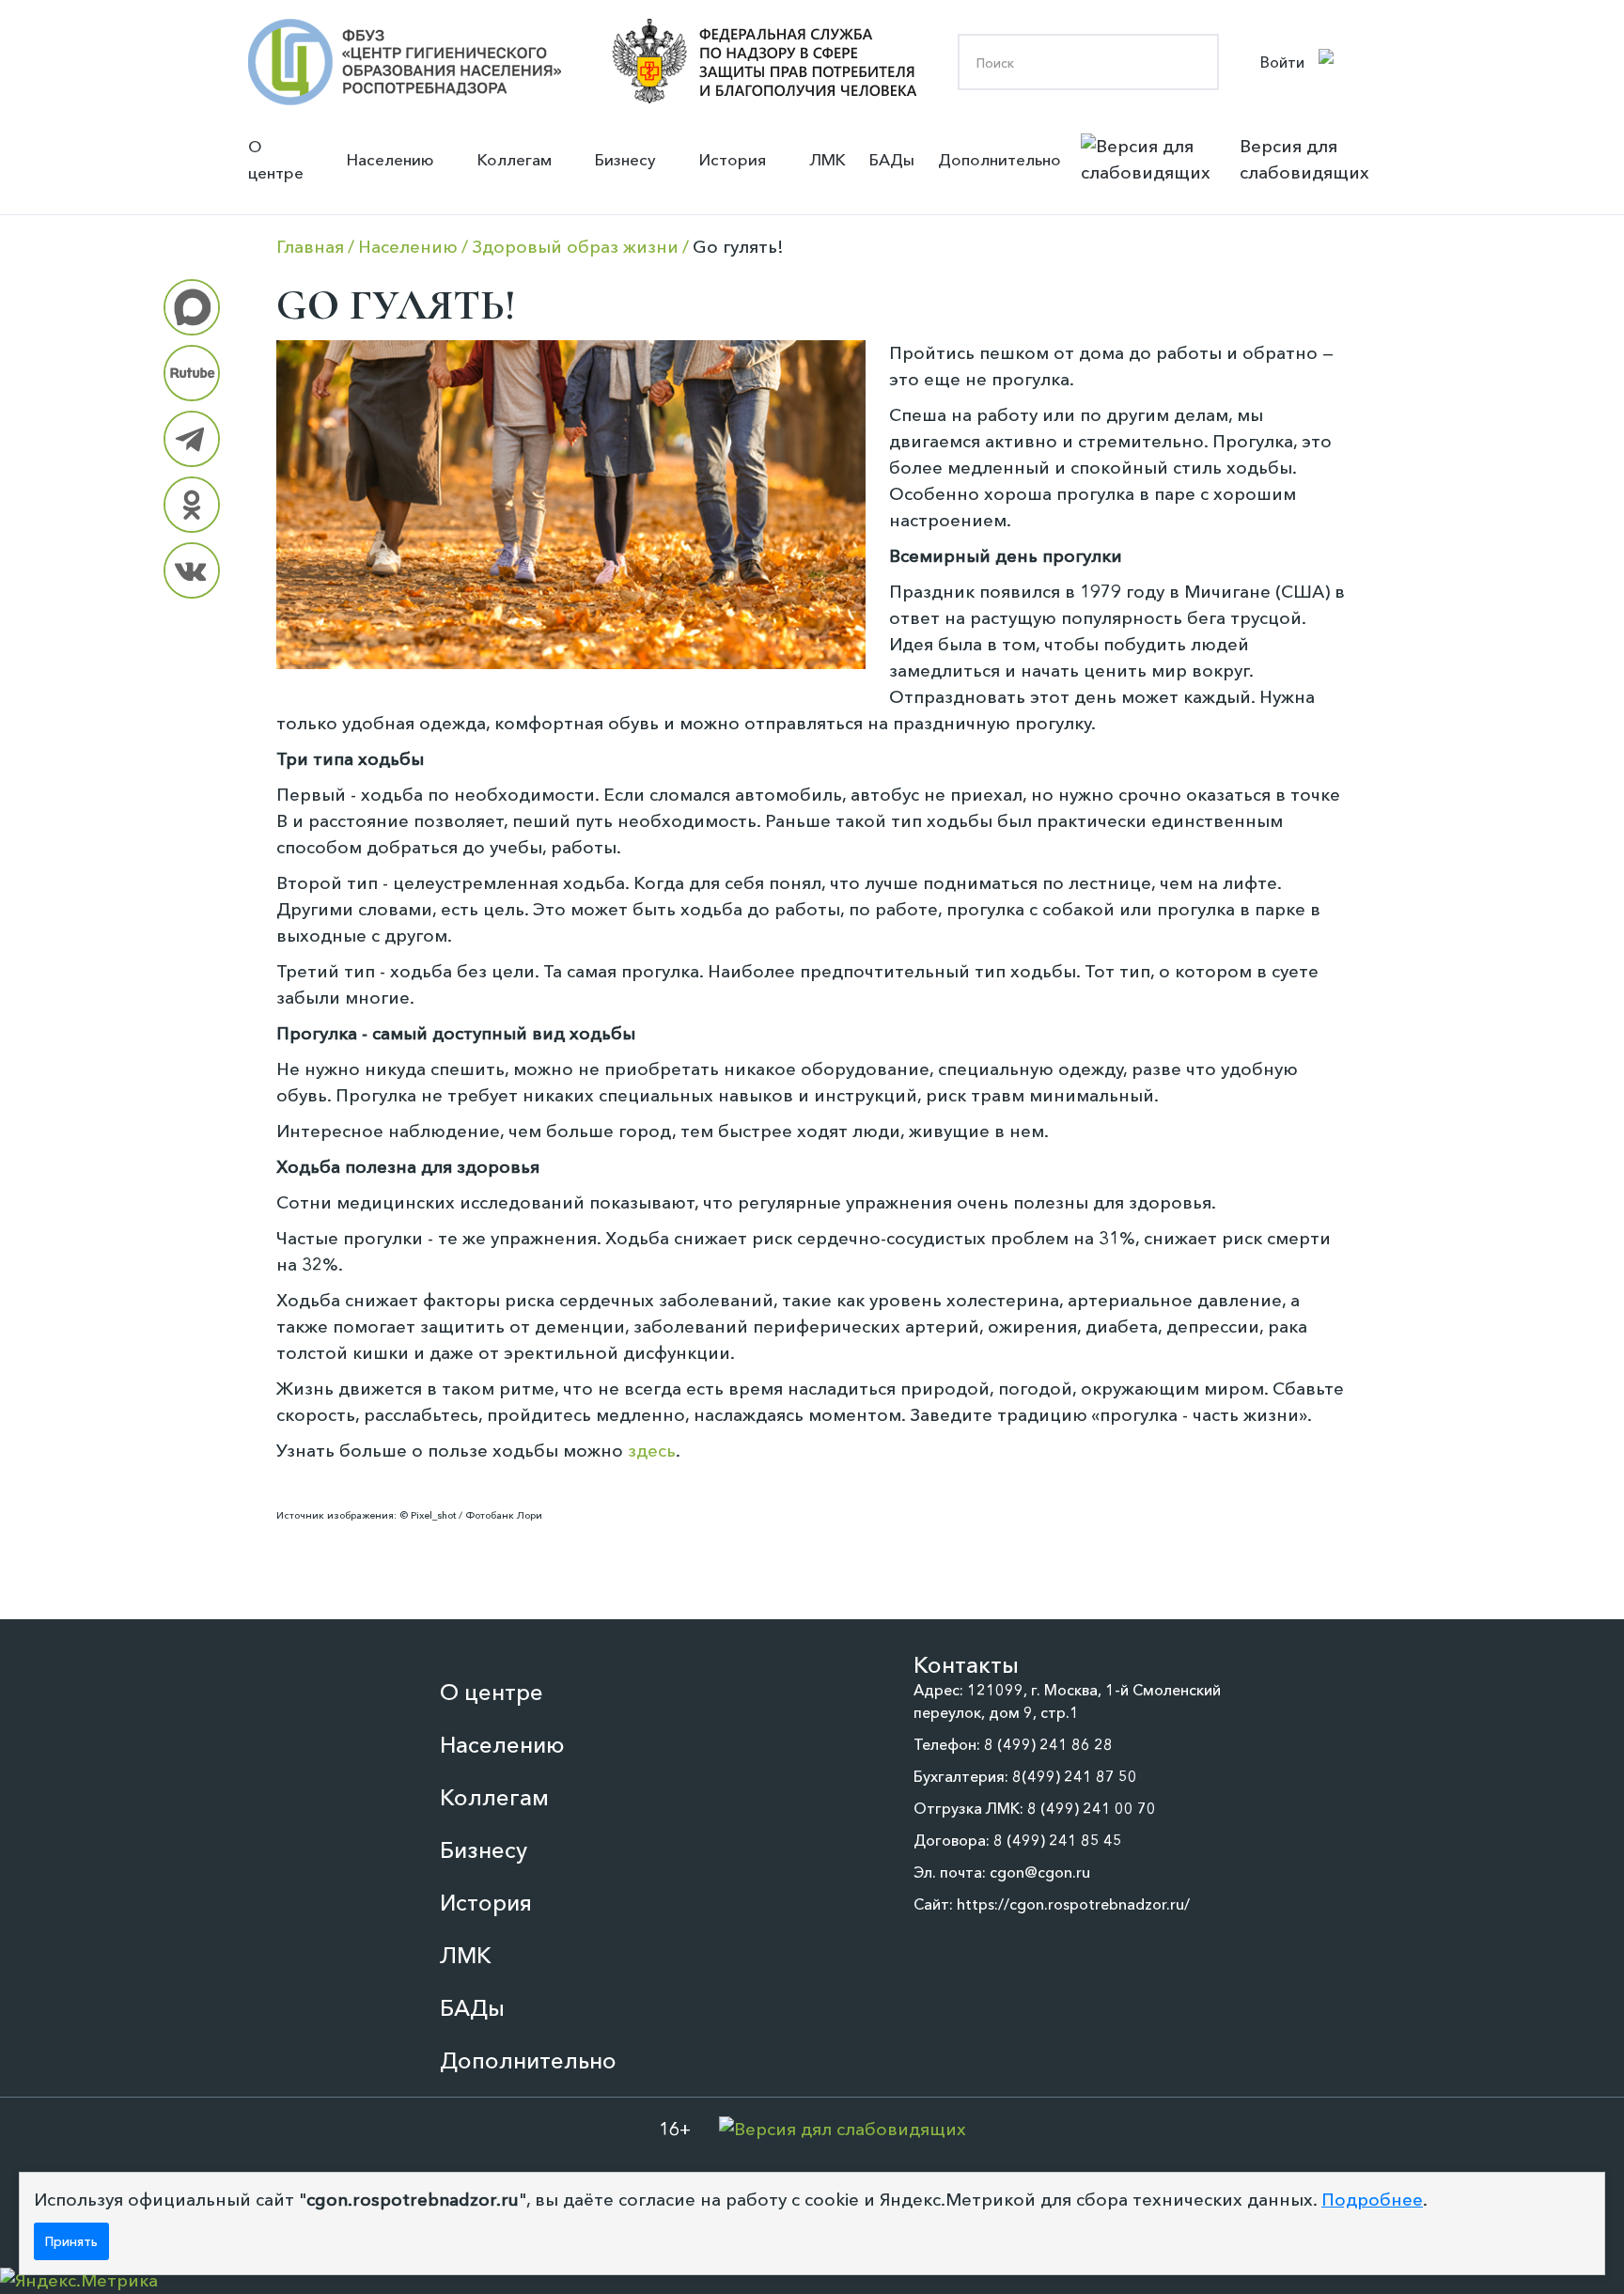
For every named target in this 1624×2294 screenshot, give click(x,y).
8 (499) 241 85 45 (1058, 1840)
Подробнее (1372, 2200)
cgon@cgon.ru (1040, 1872)
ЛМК (828, 159)
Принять (71, 2241)
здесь (652, 1451)
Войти (1282, 62)
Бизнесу (625, 159)
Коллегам (515, 159)
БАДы (892, 159)
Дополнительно (999, 159)
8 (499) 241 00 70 (1092, 1808)
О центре (276, 159)
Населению (390, 159)
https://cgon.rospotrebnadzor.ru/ (1073, 1904)
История (733, 159)
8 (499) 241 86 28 (1048, 1744)
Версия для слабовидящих (1304, 159)
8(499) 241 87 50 (1075, 1776)
